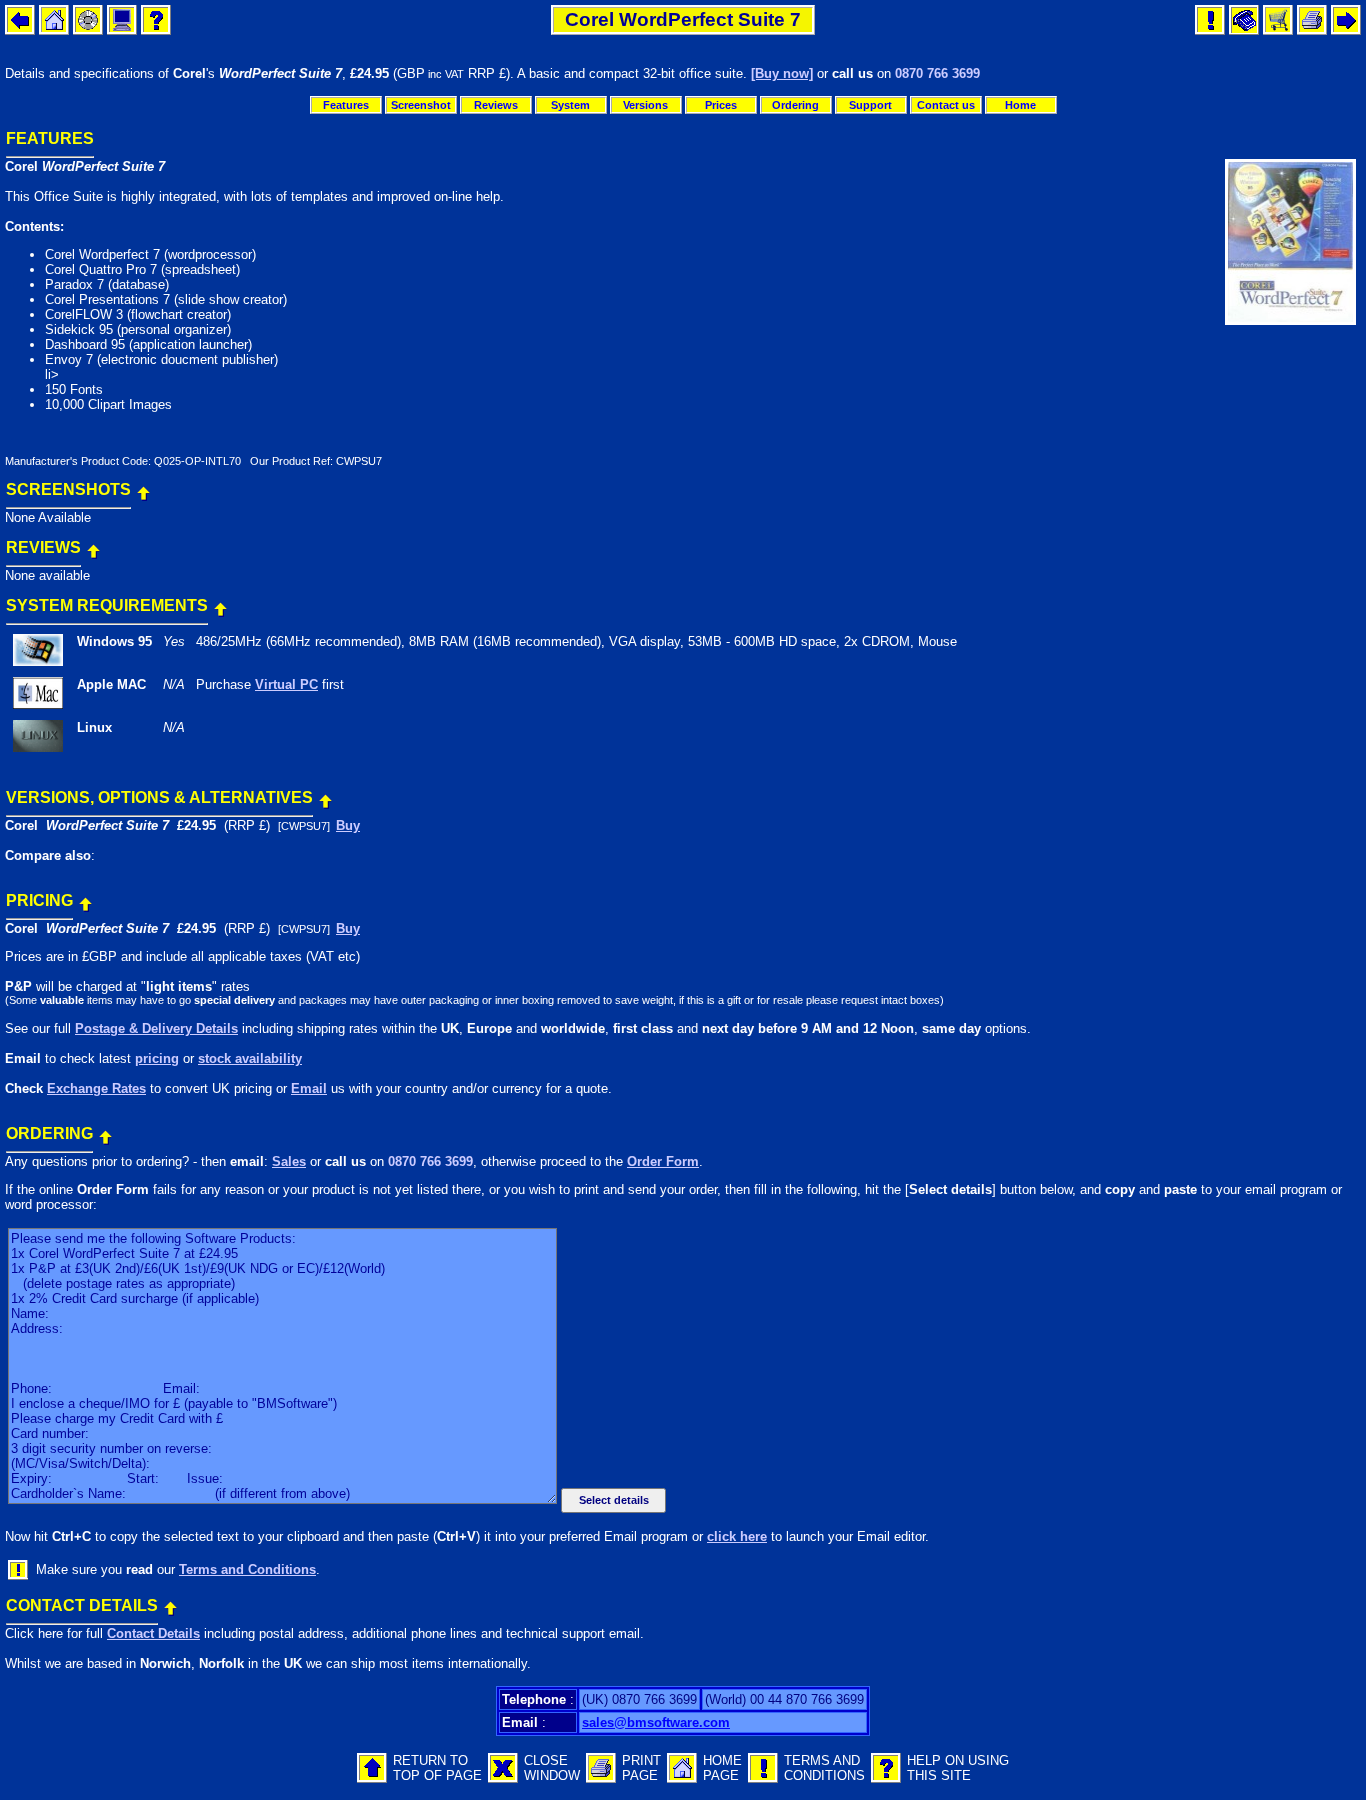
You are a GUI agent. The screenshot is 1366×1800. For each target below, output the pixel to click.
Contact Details (153, 1633)
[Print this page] (601, 1778)
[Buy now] (782, 73)
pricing (157, 1058)
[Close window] (503, 1778)
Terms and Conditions (247, 1569)
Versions (645, 105)
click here (737, 1536)
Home (1020, 105)
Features (346, 105)
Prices (721, 105)
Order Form (663, 1161)
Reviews (496, 105)
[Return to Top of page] (143, 488)
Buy (348, 825)
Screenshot (421, 105)
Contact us (946, 105)
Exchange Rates (96, 1088)
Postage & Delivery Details (156, 1028)
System (570, 105)
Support (870, 105)
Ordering (795, 105)
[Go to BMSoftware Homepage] (682, 1778)
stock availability (250, 1058)
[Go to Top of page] (372, 1778)
